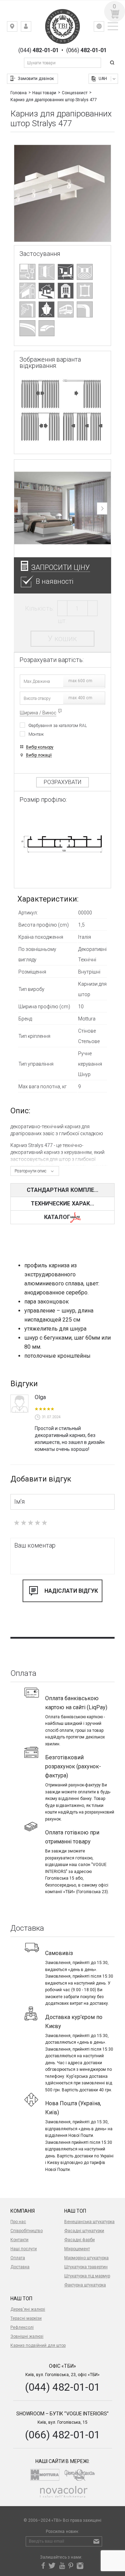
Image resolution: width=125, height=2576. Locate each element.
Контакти (19, 2240)
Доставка (20, 2267)
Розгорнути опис (31, 1171)
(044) (39, 50)
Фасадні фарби (80, 2240)
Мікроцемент (77, 2249)
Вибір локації (39, 755)
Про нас (18, 2222)
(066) (86, 50)
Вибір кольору (40, 747)
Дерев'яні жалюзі (28, 2309)
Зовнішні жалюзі (27, 2336)
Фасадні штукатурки (84, 2231)
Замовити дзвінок (36, 79)
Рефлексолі (22, 2327)
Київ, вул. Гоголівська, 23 (17, 28)
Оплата (18, 2258)
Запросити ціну (61, 567)
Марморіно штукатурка (86, 2258)
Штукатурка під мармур (87, 2276)
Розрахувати (62, 782)
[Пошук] (113, 63)
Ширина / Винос (38, 713)
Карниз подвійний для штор (38, 2345)
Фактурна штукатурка (85, 2285)
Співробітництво (27, 2231)
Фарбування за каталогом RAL (58, 725)
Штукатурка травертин (86, 2267)
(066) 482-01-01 (62, 2435)
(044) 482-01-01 (62, 2387)
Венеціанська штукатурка (89, 2222)
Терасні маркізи (26, 2318)
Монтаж (36, 734)
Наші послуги (24, 2249)
